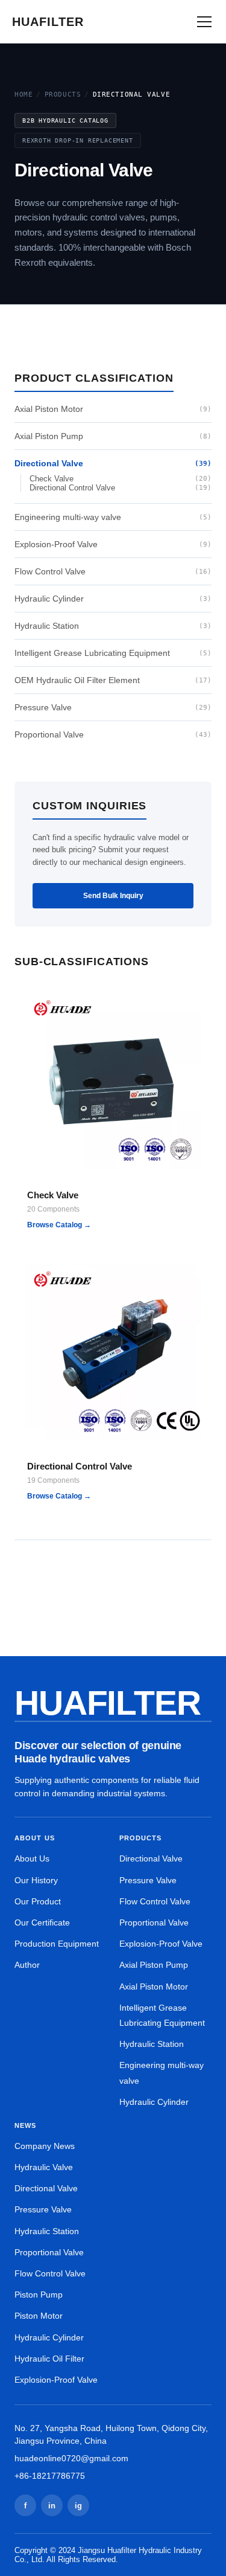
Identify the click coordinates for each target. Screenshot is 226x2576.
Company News (45, 2146)
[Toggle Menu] (204, 22)
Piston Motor (39, 2316)
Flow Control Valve (113, 571)
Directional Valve (113, 463)
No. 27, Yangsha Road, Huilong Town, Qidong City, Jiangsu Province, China (111, 2434)
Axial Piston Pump (113, 436)
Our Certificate (42, 1922)
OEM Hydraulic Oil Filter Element (113, 680)
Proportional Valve (113, 734)
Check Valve (121, 479)
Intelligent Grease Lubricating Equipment (113, 653)
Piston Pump (39, 2295)
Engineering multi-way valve (113, 517)
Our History (36, 1880)
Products (63, 95)
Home (24, 95)
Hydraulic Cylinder (113, 599)
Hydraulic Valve (44, 2167)
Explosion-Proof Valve (113, 544)
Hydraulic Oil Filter (49, 2359)
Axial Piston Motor (113, 409)
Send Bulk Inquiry (113, 896)
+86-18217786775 (50, 2476)
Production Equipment (57, 1944)
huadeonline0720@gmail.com (71, 2458)
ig (78, 2506)
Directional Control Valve (121, 488)
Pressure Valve (113, 707)
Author (27, 1965)
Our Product (38, 1901)
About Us (32, 1858)
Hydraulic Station (113, 626)
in (52, 2506)
